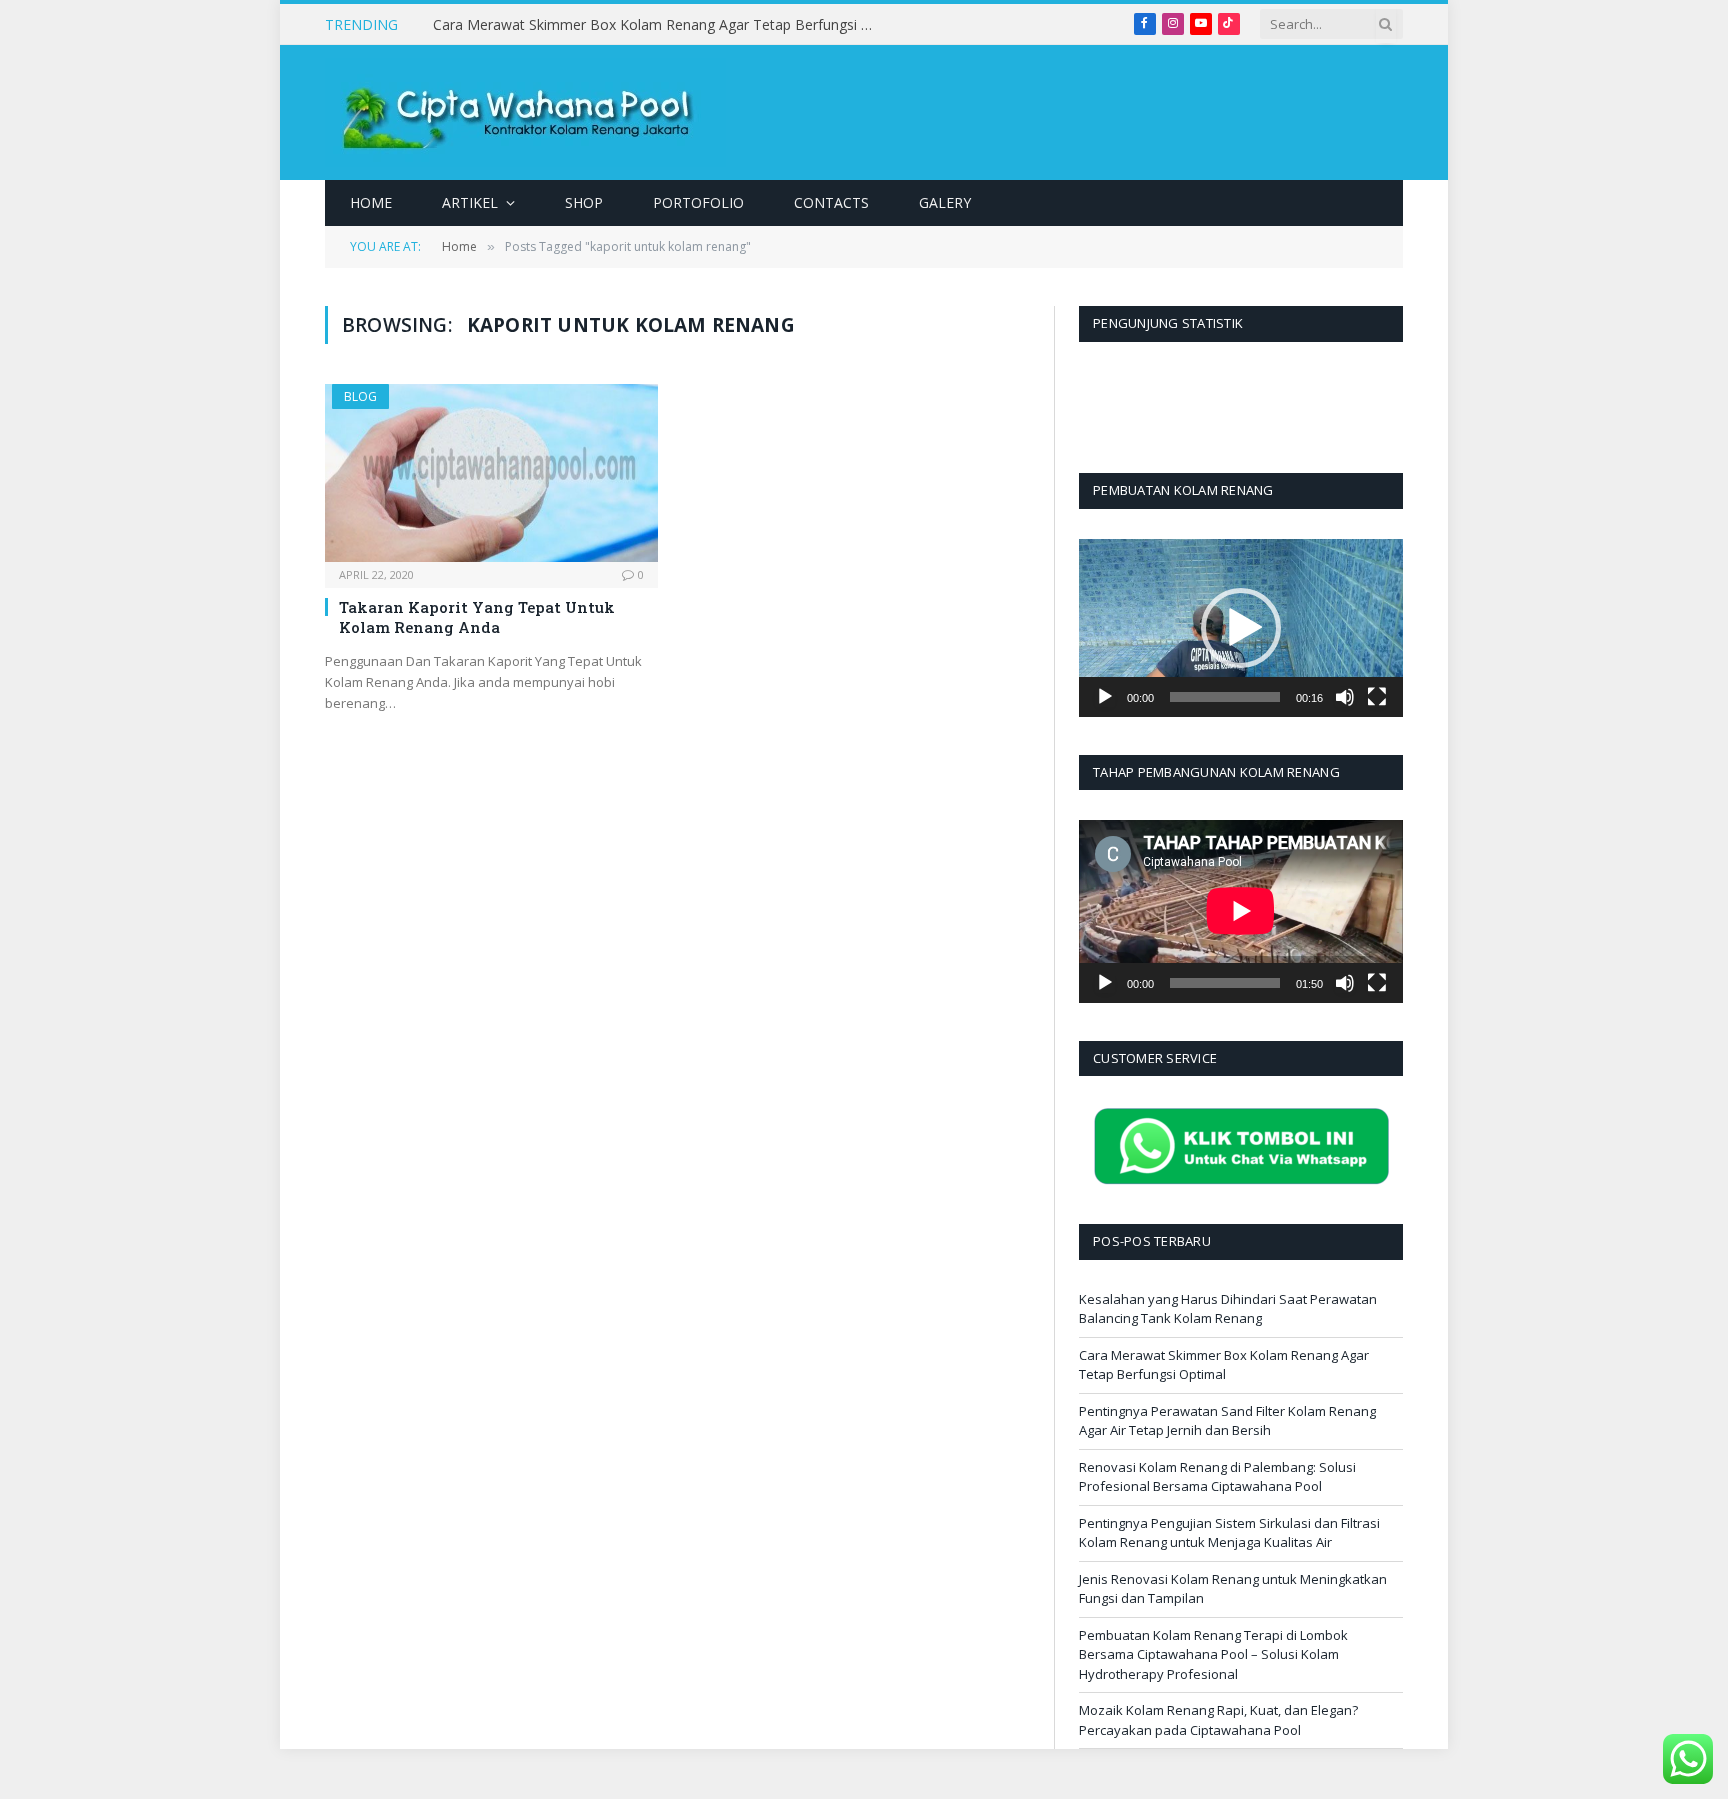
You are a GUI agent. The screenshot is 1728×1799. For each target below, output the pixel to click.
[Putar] (1105, 697)
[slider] (1225, 697)
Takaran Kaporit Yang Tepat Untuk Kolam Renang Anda (477, 617)
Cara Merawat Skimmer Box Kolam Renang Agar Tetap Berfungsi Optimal (658, 25)
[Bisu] (1345, 697)
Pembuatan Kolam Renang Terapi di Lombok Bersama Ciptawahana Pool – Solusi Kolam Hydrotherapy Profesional (1213, 1654)
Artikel (470, 202)
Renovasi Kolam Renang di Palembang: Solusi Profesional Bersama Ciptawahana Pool (1217, 1477)
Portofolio (698, 202)
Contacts (831, 202)
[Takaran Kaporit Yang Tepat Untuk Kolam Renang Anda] (491, 472)
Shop (584, 202)
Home (371, 202)
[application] (1241, 628)
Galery (945, 202)
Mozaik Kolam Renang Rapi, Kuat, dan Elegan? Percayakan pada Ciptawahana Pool (1218, 1720)
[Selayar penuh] (1377, 697)
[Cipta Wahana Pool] (525, 112)
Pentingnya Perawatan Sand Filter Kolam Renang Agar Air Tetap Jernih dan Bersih (1227, 1421)
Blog (360, 396)
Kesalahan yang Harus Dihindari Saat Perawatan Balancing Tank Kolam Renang (1228, 1309)
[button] (1241, 628)
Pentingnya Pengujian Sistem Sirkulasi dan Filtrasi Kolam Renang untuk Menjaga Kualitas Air (1229, 1533)
